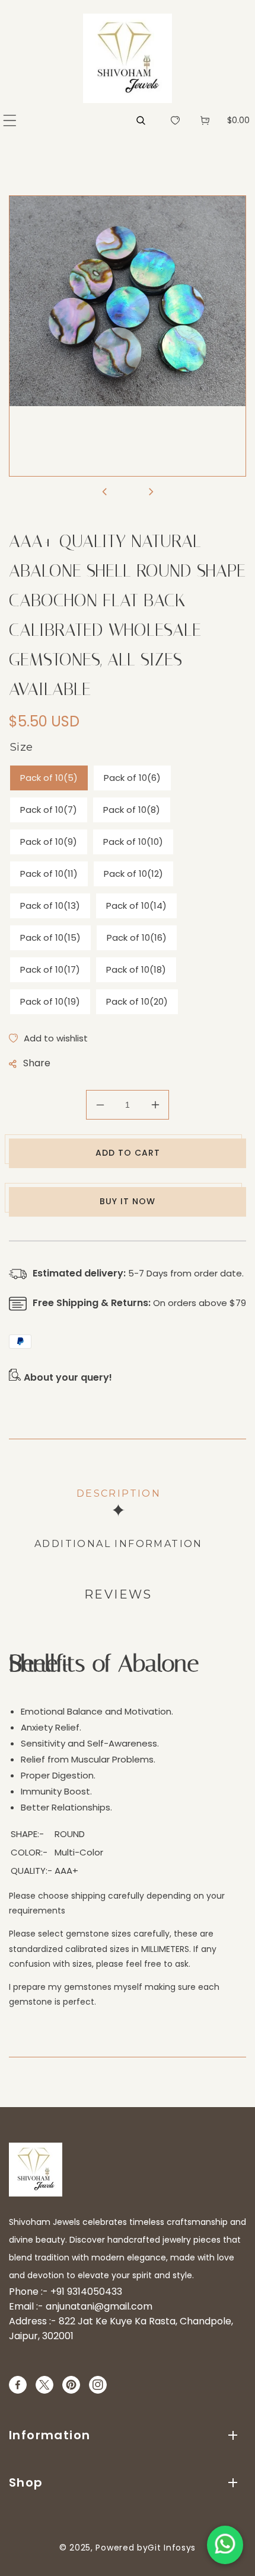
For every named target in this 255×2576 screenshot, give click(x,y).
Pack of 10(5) (49, 778)
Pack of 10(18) (136, 969)
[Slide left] (104, 493)
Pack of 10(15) (50, 938)
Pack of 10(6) (132, 778)
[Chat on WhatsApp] (225, 2545)
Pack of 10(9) (49, 842)
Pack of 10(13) (50, 906)
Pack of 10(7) (49, 810)
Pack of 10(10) (133, 842)
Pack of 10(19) (50, 1001)
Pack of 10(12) (133, 874)
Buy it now (128, 1201)
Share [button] (37, 1063)
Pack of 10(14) (136, 906)
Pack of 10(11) (49, 874)
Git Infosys (172, 2548)
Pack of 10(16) (137, 938)
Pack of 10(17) (50, 969)
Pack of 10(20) (137, 1001)
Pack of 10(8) (132, 810)
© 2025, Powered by (104, 2548)
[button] (10, 120)
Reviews (118, 1594)
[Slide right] (151, 493)
